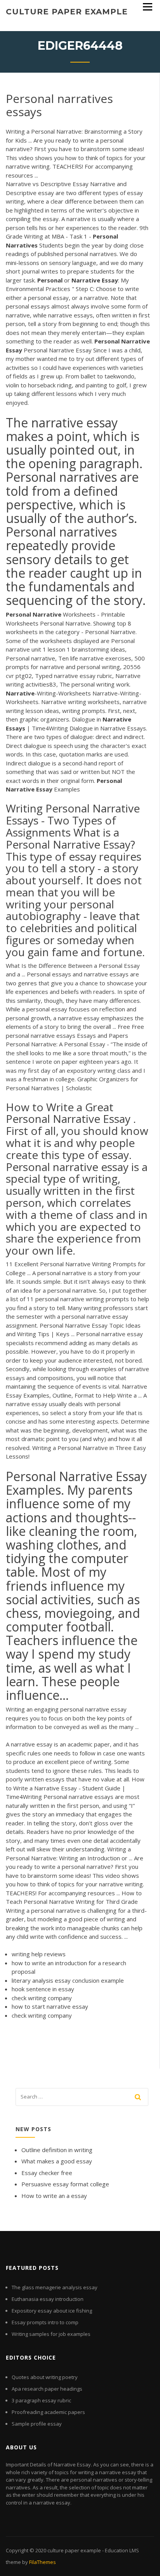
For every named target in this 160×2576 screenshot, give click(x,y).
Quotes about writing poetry (45, 2377)
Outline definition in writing (57, 2150)
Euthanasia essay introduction (48, 2299)
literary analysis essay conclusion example (68, 1980)
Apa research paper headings (47, 2389)
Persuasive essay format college (65, 2184)
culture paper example (67, 12)
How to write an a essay (54, 2196)
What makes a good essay (57, 2161)
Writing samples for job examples (51, 2334)
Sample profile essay (37, 2424)
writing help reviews (39, 1954)
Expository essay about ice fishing (52, 2311)
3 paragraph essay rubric (41, 2400)
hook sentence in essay (43, 1989)
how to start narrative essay (50, 2006)
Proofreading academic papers (48, 2412)
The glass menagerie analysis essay (55, 2287)
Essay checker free (47, 2173)
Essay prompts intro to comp (45, 2322)
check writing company (42, 1998)
